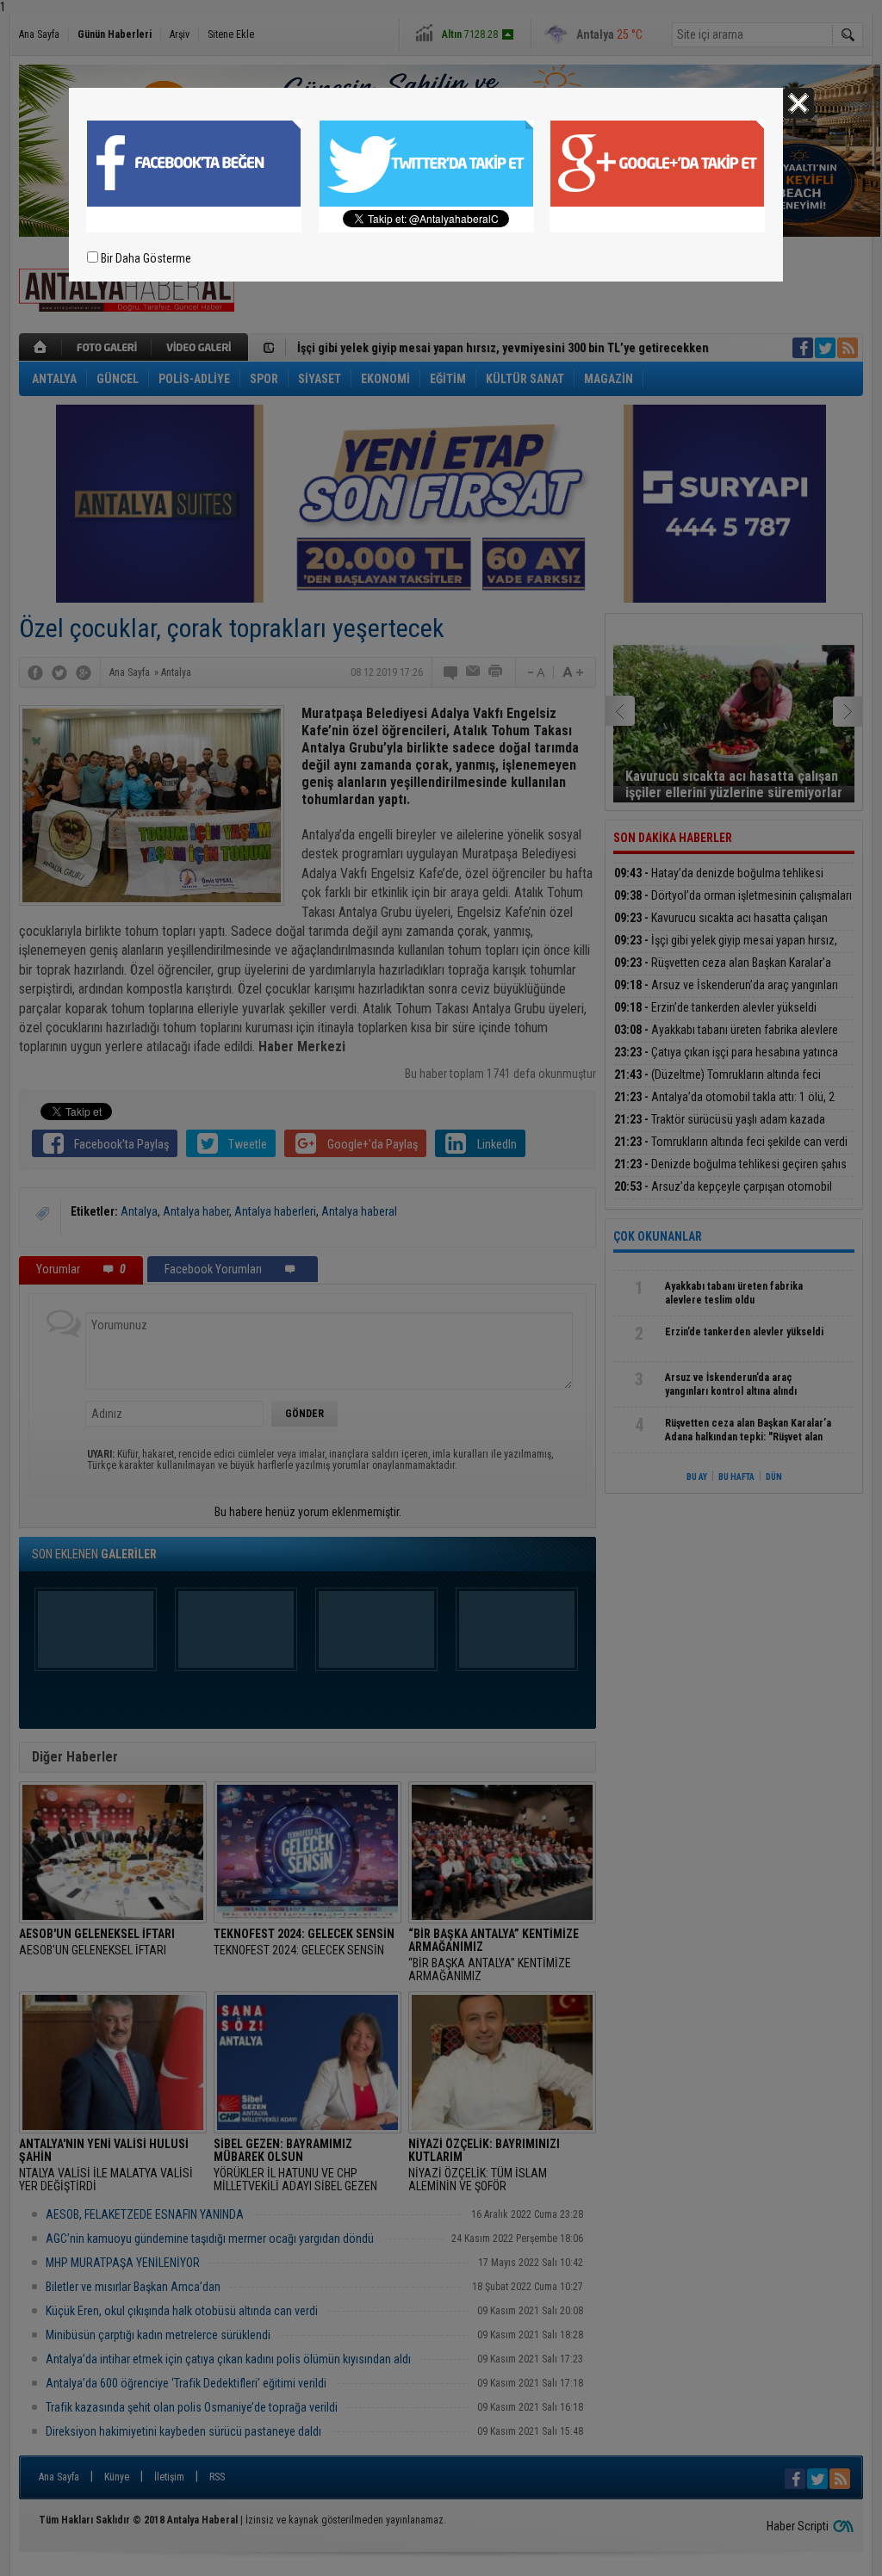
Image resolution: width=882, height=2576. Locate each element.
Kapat (798, 103)
